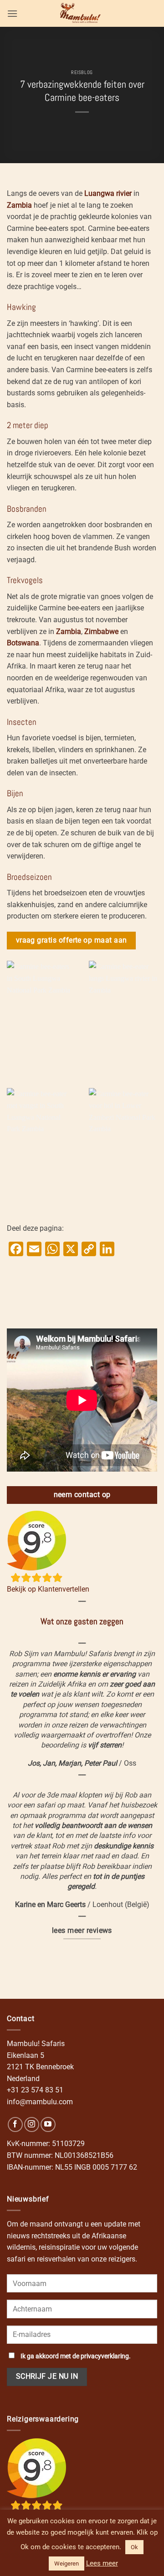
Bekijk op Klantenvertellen (48, 1589)
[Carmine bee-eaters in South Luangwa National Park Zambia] (41, 1018)
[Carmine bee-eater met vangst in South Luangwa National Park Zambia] (41, 1145)
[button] (12, 13)
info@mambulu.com (40, 2102)
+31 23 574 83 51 (35, 2090)
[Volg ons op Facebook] (15, 2124)
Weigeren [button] (67, 2564)
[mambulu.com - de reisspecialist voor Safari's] (82, 13)
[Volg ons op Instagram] (32, 2124)
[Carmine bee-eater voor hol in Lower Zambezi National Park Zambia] (123, 1145)
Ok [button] (134, 2547)
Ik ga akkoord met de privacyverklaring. (76, 2356)
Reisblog (82, 72)
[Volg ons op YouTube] (48, 2124)
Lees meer (102, 2563)
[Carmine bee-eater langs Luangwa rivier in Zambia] (123, 1018)
